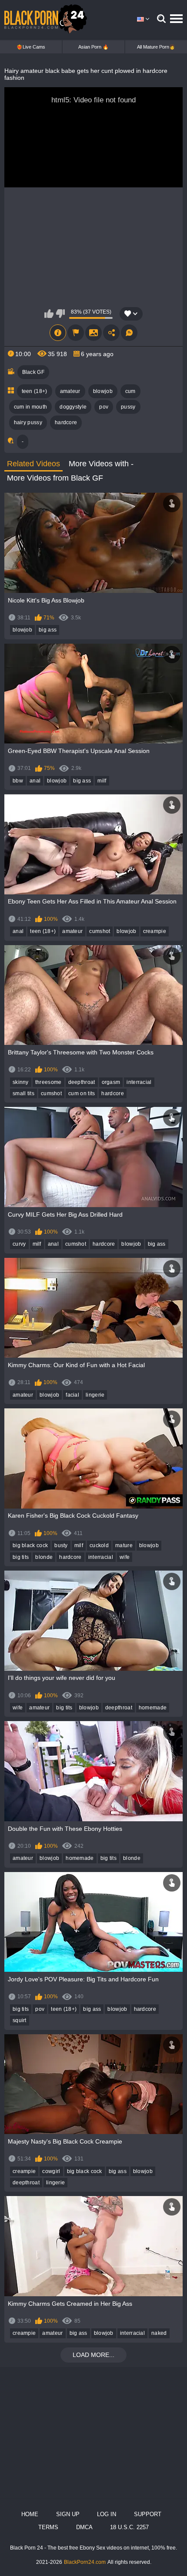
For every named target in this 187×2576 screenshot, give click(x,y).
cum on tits (82, 1093)
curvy (19, 1244)
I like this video (49, 314)
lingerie (95, 1395)
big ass (48, 630)
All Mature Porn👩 (156, 47)
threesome (48, 1082)
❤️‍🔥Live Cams (31, 47)
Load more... (93, 2355)
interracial (139, 1082)
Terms (48, 2527)
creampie (155, 931)
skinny (21, 1082)
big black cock (30, 1545)
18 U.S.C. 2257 (129, 2527)
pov (104, 407)
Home (30, 2514)
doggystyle (73, 407)
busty (61, 1545)
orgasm (111, 1082)
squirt (20, 2020)
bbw (18, 781)
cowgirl (51, 2171)
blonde (44, 1557)
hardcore (66, 422)
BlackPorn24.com (85, 2562)
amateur (70, 391)
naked (159, 2333)
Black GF (33, 372)
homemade (153, 1708)
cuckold (99, 1545)
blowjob (103, 391)
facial (72, 1395)
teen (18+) (35, 391)
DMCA (84, 2527)
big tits (21, 1557)
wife (125, 1557)
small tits (23, 1093)
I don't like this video (60, 314)
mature (124, 1545)
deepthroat (82, 1082)
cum (130, 391)
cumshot (100, 931)
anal (35, 781)
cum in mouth (31, 407)
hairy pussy (28, 422)
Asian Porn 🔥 (93, 47)
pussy (128, 407)
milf (102, 781)
